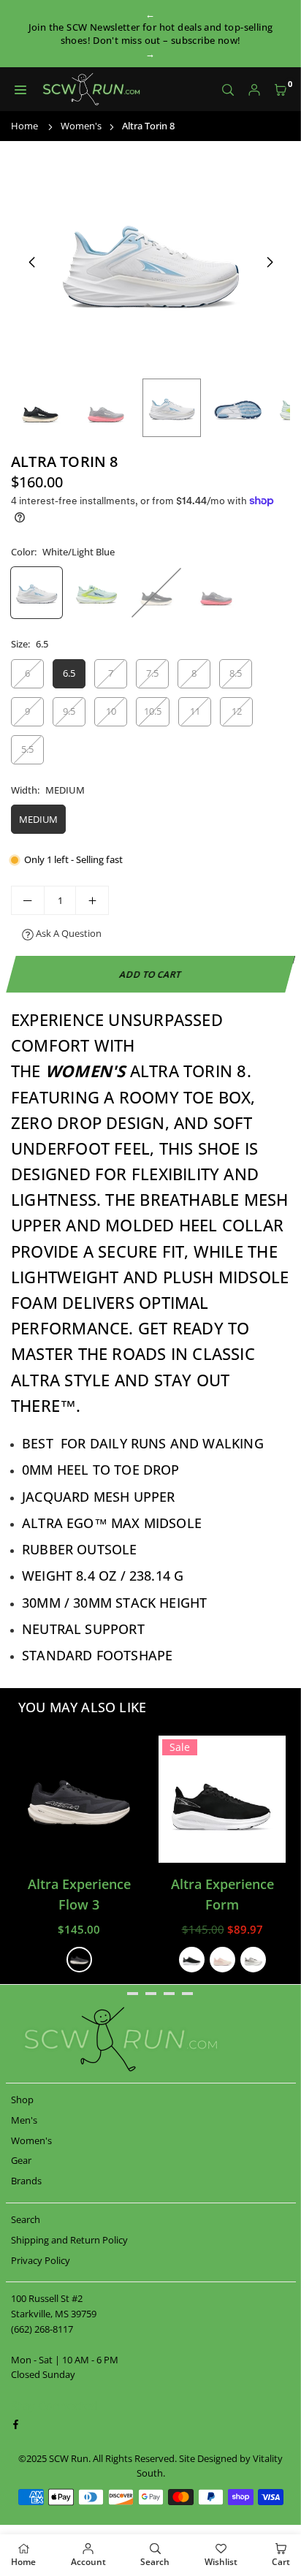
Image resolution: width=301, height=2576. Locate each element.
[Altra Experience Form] (222, 1799)
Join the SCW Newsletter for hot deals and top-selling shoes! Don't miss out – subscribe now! (151, 34)
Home (24, 126)
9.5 (69, 711)
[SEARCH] (228, 90)
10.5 (153, 711)
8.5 (236, 673)
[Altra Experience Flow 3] (79, 1799)
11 (195, 711)
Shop (22, 2100)
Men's (24, 2120)
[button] (281, 90)
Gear (21, 2160)
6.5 (69, 673)
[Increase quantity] (92, 900)
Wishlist (221, 2562)
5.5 (27, 749)
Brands (26, 2181)
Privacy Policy (41, 2260)
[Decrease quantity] (28, 900)
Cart (281, 2562)
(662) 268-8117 (42, 2329)
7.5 (152, 673)
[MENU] (20, 90)
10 (111, 711)
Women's (81, 126)
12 (237, 711)
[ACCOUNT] (254, 90)
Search (26, 2219)
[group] (150, 262)
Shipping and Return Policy (69, 2240)
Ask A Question (68, 933)
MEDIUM (38, 819)
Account (88, 2562)
